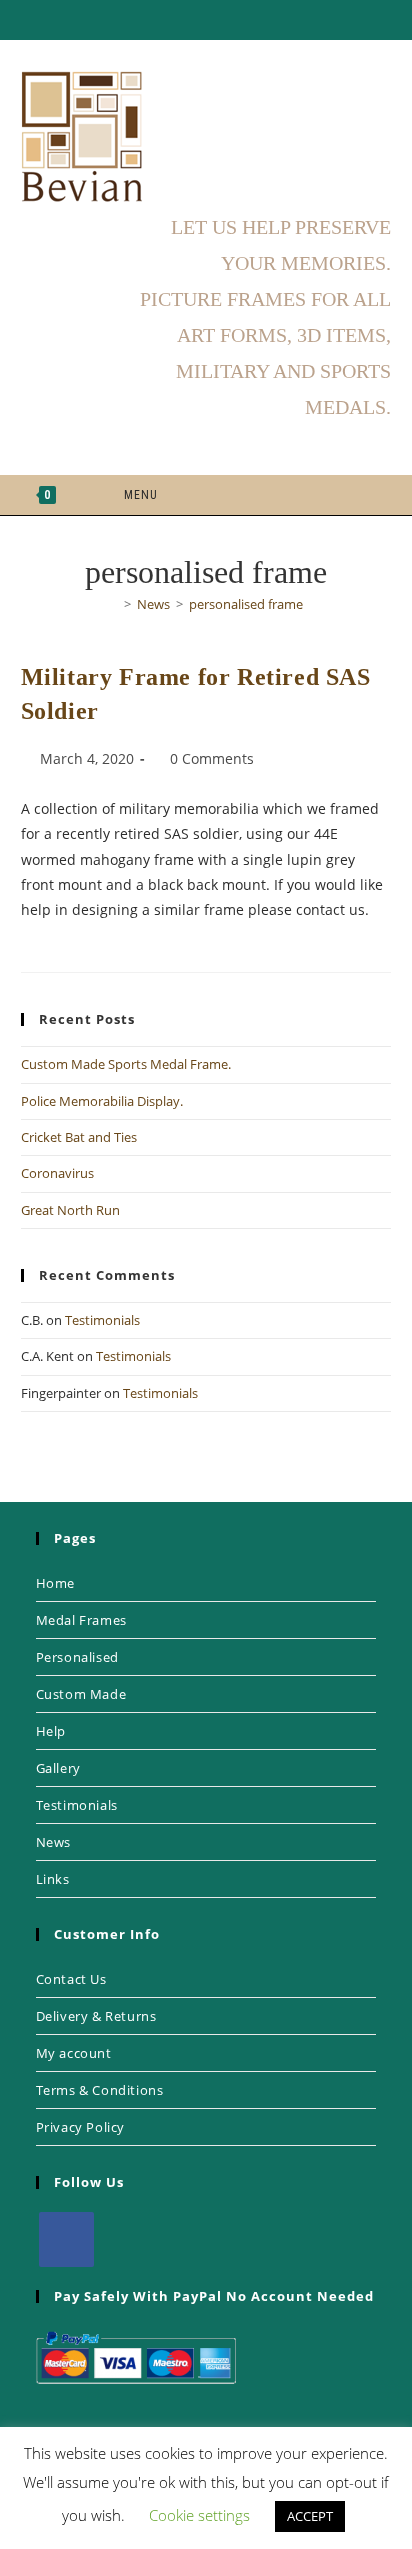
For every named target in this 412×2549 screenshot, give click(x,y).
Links (53, 1879)
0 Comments (212, 758)
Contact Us (71, 1979)
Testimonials (102, 1320)
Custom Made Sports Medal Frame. (126, 1064)
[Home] (113, 604)
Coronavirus (57, 1173)
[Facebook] (66, 2239)
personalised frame (246, 604)
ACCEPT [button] (310, 2516)
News (53, 1842)
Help (51, 1731)
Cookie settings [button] (199, 2515)
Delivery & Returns (96, 2016)
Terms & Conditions (100, 2090)
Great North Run (70, 1210)
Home (55, 1583)
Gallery (58, 1768)
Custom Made (81, 1694)
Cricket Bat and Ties (79, 1137)
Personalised (77, 1657)
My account (74, 2053)
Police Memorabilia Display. (102, 1101)
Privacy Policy (80, 2127)
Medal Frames (81, 1620)
